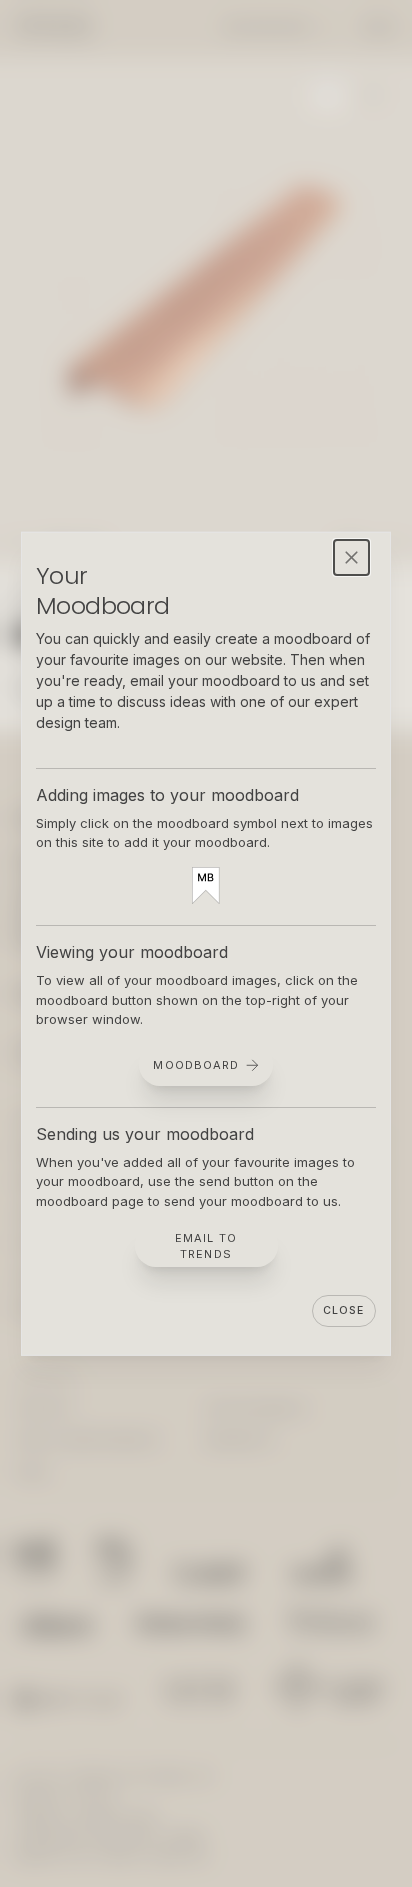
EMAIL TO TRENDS (206, 1246)
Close (343, 1310)
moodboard (196, 1064)
